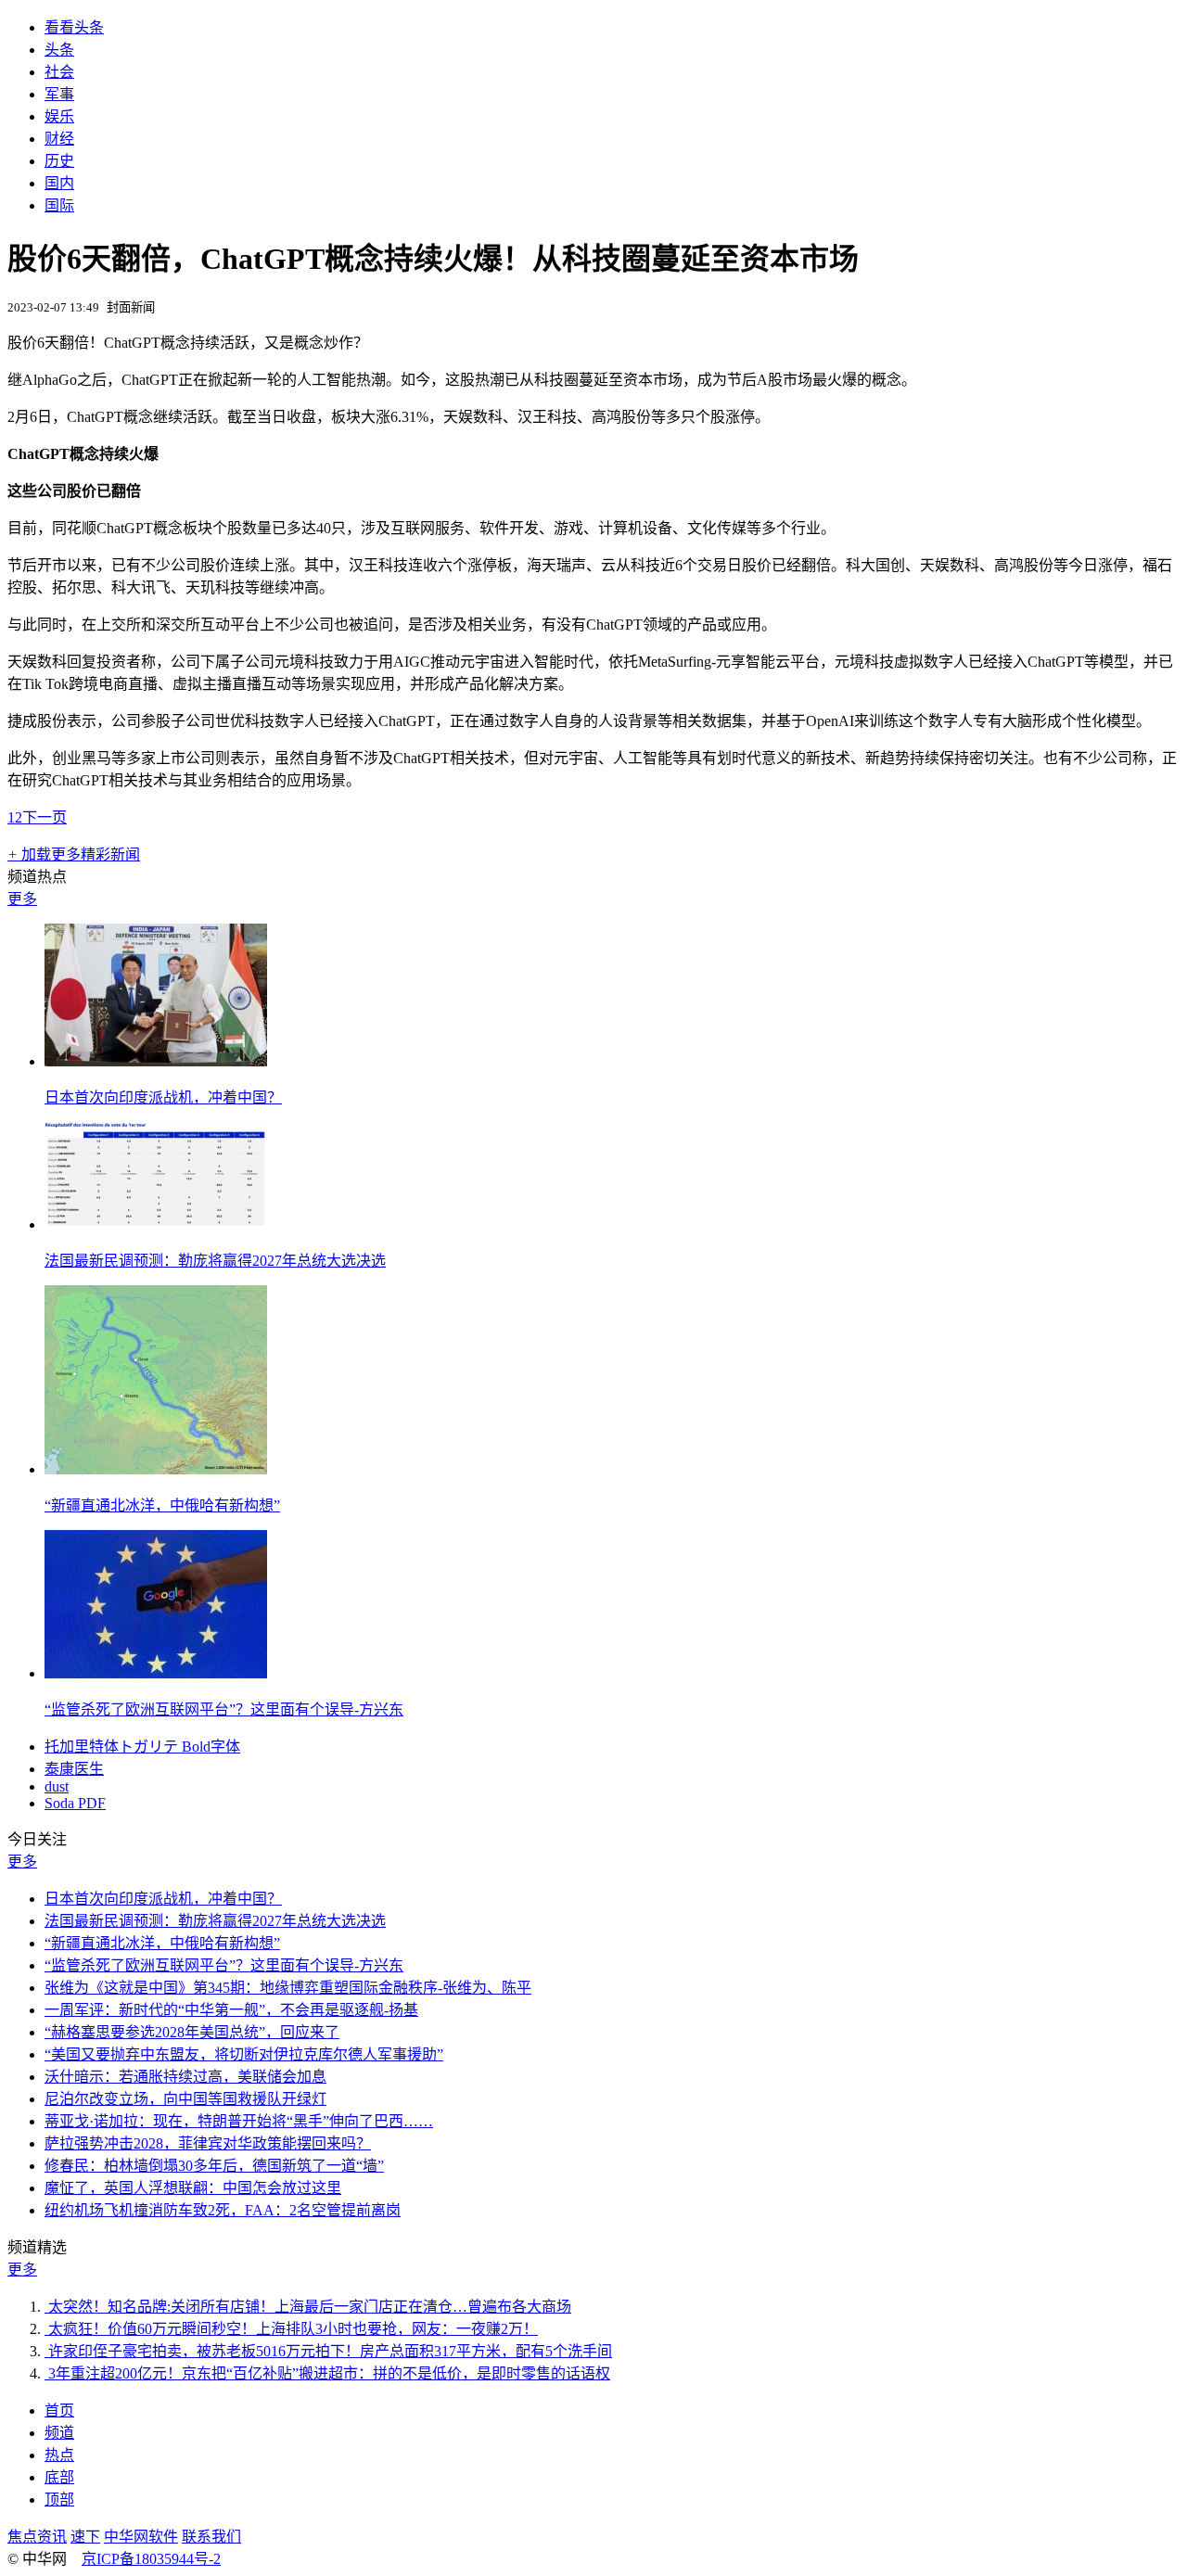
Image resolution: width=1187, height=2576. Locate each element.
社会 (59, 72)
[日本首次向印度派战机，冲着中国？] (156, 1061)
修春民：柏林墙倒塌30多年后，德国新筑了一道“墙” (214, 2166)
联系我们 (211, 2537)
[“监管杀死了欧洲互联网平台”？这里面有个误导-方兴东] (156, 1673)
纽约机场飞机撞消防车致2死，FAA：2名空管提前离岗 (223, 2210)
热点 (59, 2455)
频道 (59, 2433)
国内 (59, 183)
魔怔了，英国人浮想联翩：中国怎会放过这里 (193, 2188)
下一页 (45, 817)
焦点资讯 (37, 2537)
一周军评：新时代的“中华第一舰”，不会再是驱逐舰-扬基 (231, 2010)
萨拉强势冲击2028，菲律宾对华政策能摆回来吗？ (208, 2143)
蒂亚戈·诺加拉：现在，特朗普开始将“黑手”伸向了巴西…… (239, 2121)
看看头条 (74, 27)
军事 (59, 94)
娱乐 (59, 116)
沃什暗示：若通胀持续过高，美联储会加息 (185, 2077)
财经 (59, 139)
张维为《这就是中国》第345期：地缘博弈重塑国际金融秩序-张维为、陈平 (288, 1988)
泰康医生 (74, 1769)
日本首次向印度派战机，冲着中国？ (163, 1097)
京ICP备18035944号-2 (151, 2559)
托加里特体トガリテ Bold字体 (142, 1747)
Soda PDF (75, 1803)
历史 (59, 161)
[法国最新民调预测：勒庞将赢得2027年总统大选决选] (156, 1224)
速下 (85, 2537)
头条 (59, 50)
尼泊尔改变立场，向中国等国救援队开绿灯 (185, 2099)
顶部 (59, 2499)
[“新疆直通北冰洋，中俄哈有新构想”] (156, 1469)
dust (57, 1786)
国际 (59, 205)
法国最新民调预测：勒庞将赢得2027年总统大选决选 (215, 1261)
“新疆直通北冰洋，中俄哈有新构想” (162, 1505)
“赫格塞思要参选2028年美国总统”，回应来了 (192, 2032)
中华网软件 (141, 2537)
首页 (59, 2410)
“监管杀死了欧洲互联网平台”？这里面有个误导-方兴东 (224, 1709)
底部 (59, 2477)
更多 (22, 899)
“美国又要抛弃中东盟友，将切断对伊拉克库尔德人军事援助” (244, 2054)
